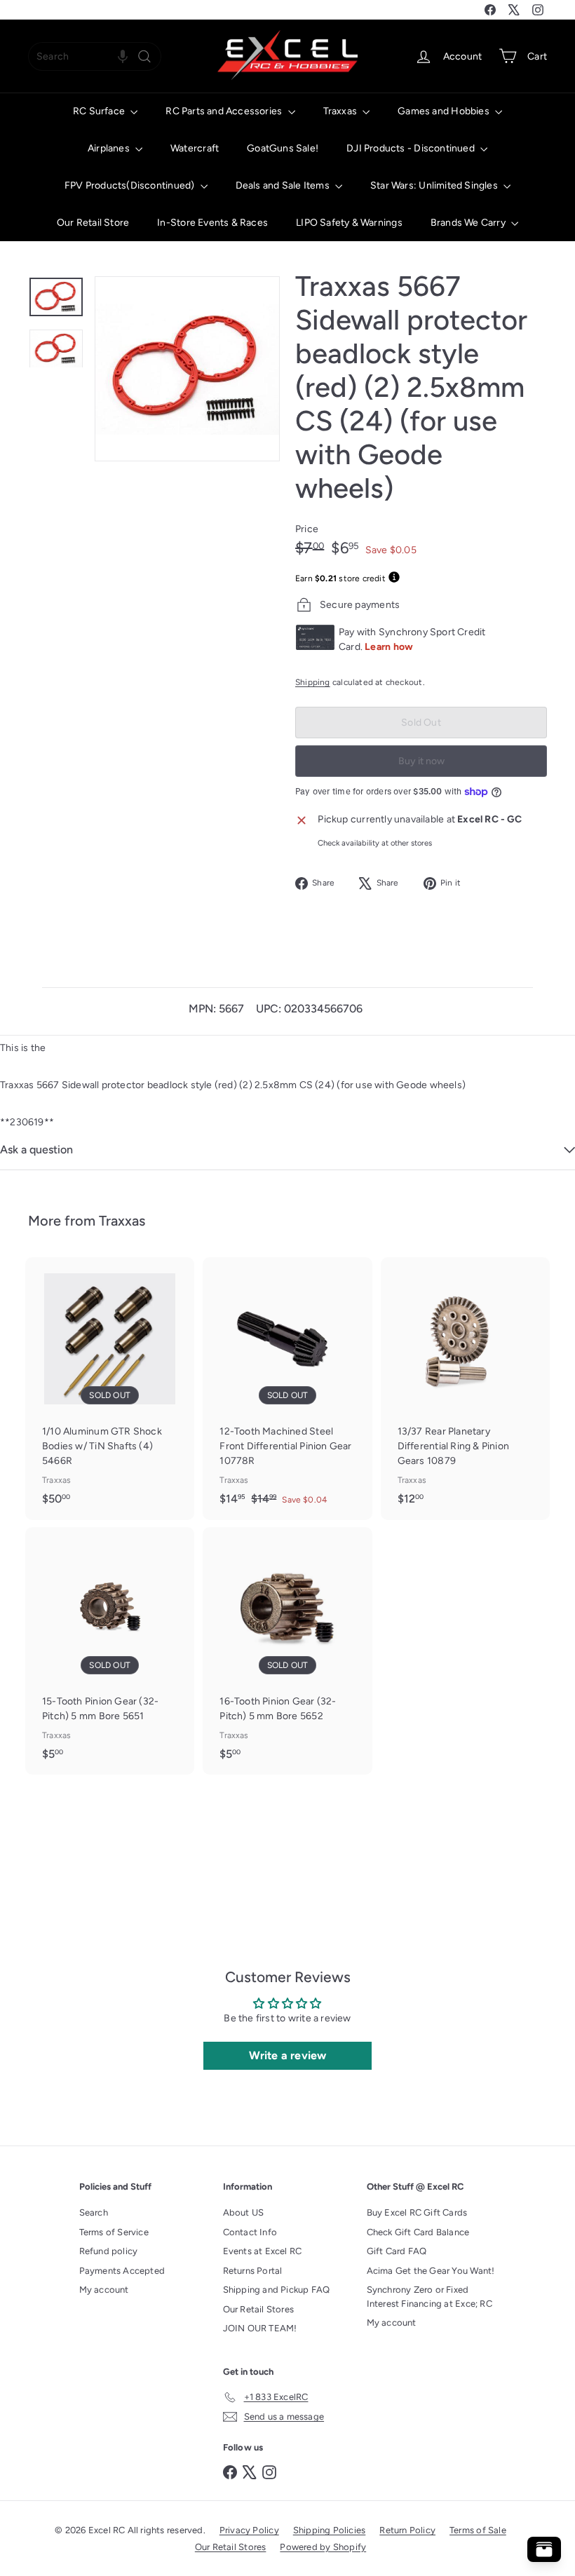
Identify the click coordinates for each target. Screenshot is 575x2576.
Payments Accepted (122, 2271)
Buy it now (421, 761)
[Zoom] (187, 369)
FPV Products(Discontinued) (131, 185)
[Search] (144, 56)
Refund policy (109, 2251)
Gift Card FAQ (397, 2251)
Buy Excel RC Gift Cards (417, 2212)
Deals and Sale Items (284, 185)
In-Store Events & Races (212, 223)
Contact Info (250, 2232)
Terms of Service (114, 2232)
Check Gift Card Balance (418, 2232)
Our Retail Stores (259, 2309)
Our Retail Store (93, 223)
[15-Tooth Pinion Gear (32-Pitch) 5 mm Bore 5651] (110, 1651)
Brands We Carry (469, 223)
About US (244, 2212)
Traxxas (341, 111)
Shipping (313, 682)
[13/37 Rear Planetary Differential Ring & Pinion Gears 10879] (465, 1388)
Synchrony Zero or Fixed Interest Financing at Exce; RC (429, 2297)
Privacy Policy (249, 2530)
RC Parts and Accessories (225, 111)
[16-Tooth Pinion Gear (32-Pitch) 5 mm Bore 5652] (287, 1651)
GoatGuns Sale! (283, 148)
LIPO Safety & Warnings (349, 223)
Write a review (288, 2055)
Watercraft (195, 148)
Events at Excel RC (263, 2251)
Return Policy (407, 2530)
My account (104, 2290)
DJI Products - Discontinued (412, 148)
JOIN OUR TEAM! (260, 2328)
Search (94, 2212)
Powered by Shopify (323, 2547)
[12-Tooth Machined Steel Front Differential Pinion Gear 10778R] (287, 1389)
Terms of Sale (478, 2530)
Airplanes (110, 148)
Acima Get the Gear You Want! (431, 2271)
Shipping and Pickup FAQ (277, 2290)
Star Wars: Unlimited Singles (435, 185)
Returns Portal (253, 2271)
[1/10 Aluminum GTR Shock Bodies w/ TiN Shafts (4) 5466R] (110, 1388)
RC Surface (100, 111)
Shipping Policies (330, 2530)
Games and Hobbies (445, 111)
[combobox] (95, 56)
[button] (123, 56)
